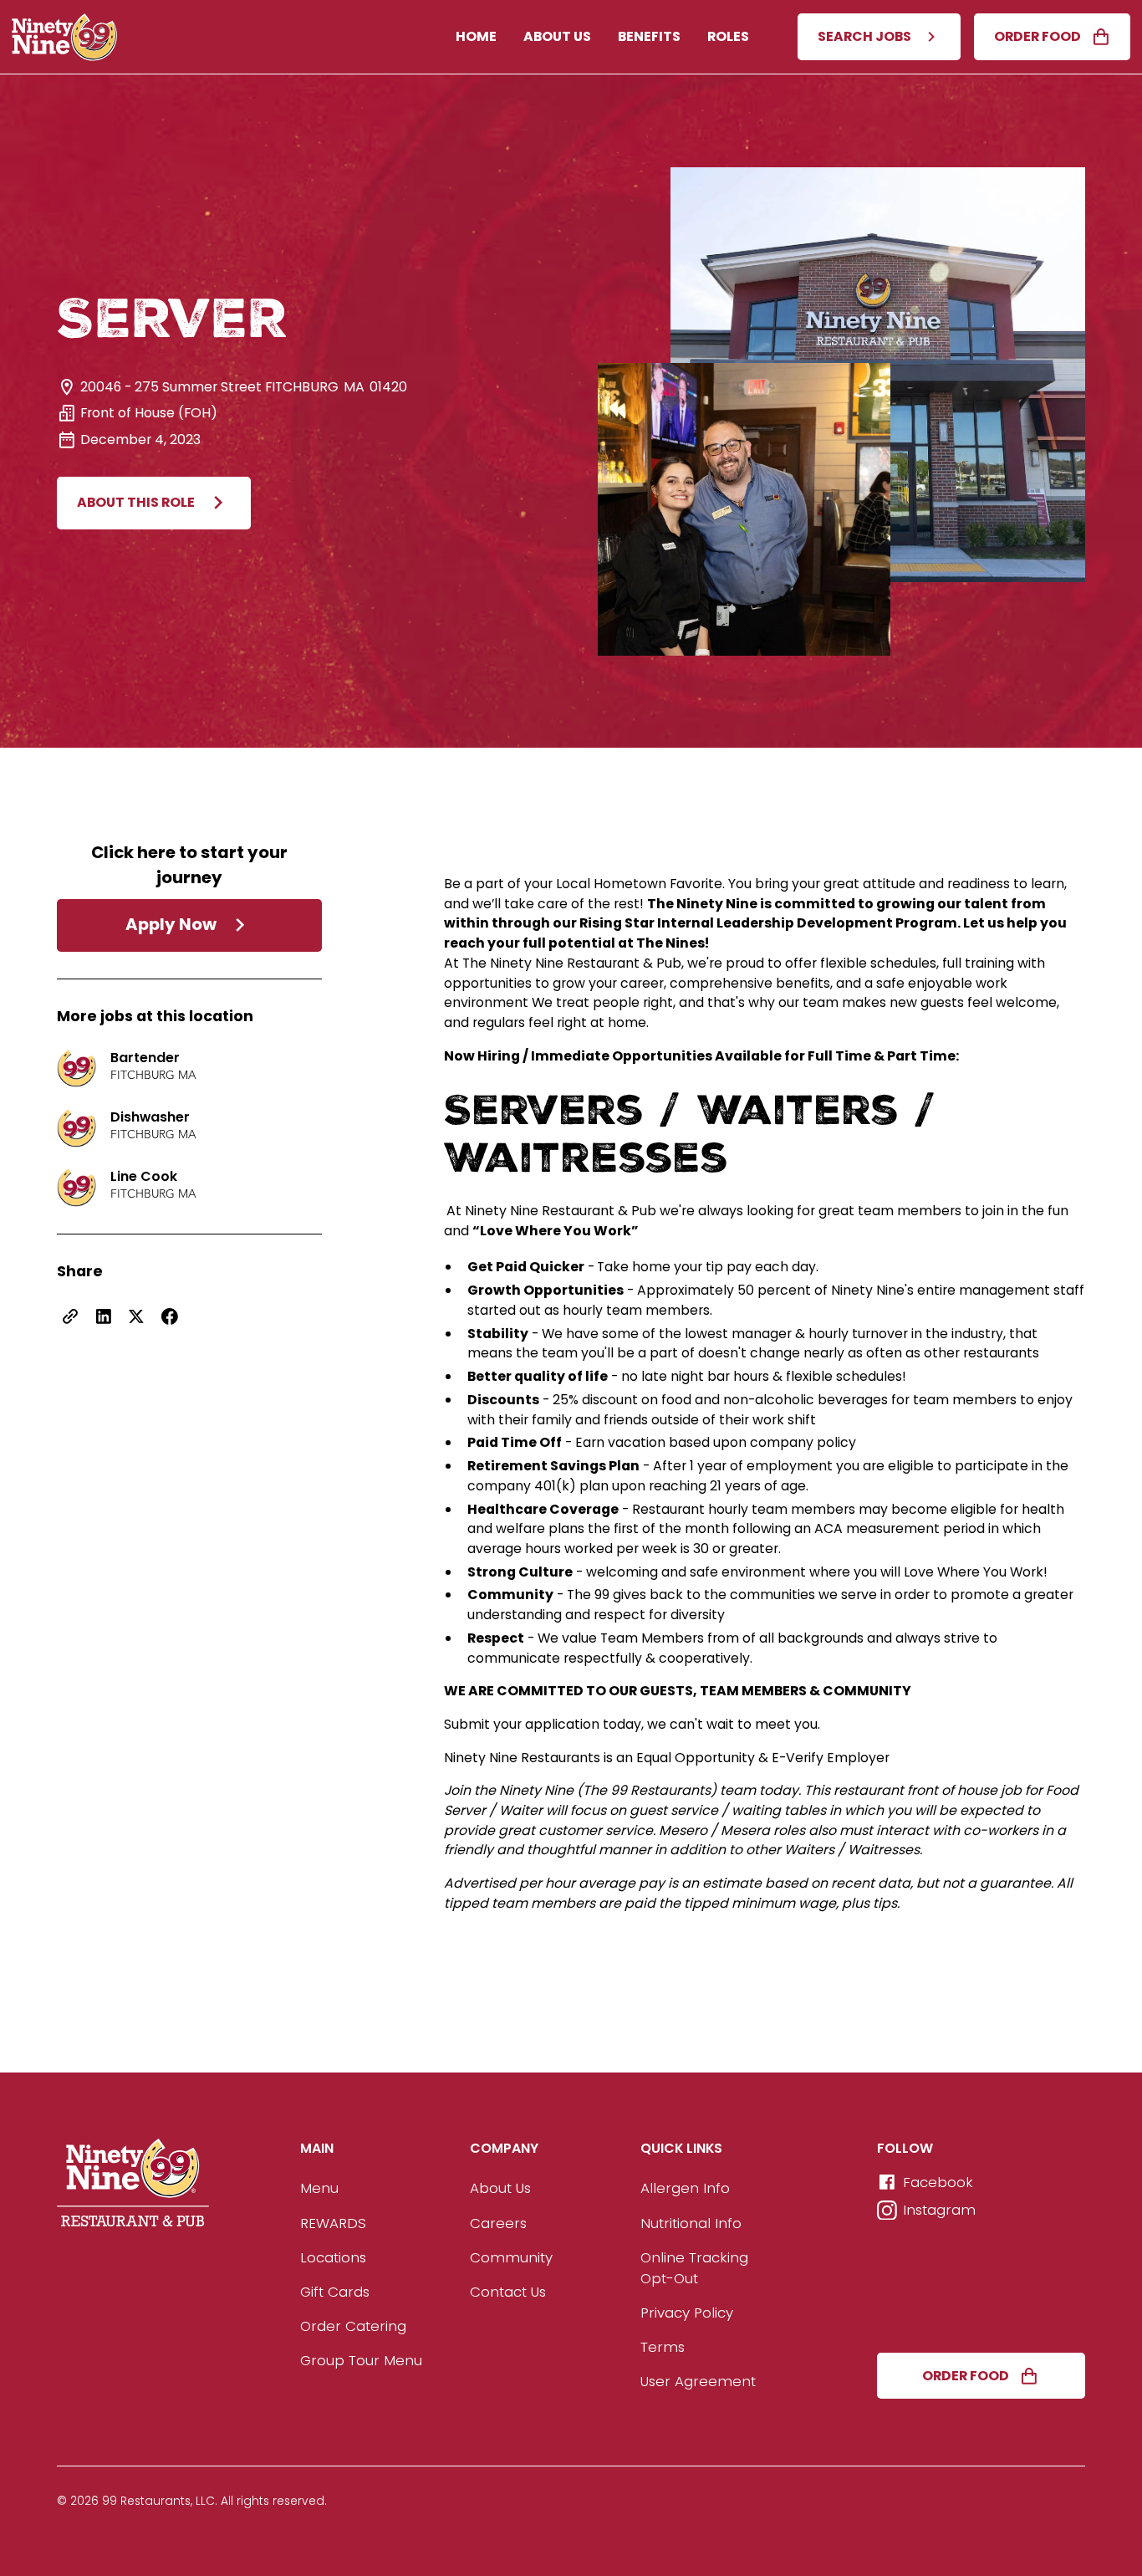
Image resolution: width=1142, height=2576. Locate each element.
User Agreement (698, 2381)
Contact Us (508, 2292)
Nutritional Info (691, 2223)
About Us (557, 36)
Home (476, 36)
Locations (333, 2257)
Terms (663, 2347)
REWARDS (333, 2223)
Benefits (649, 36)
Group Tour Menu (361, 2360)
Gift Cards (335, 2292)
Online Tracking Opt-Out (694, 2268)
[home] (65, 37)
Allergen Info (685, 2188)
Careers (498, 2223)
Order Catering (353, 2326)
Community (511, 2257)
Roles (728, 36)
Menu (319, 2188)
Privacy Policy (687, 2313)
